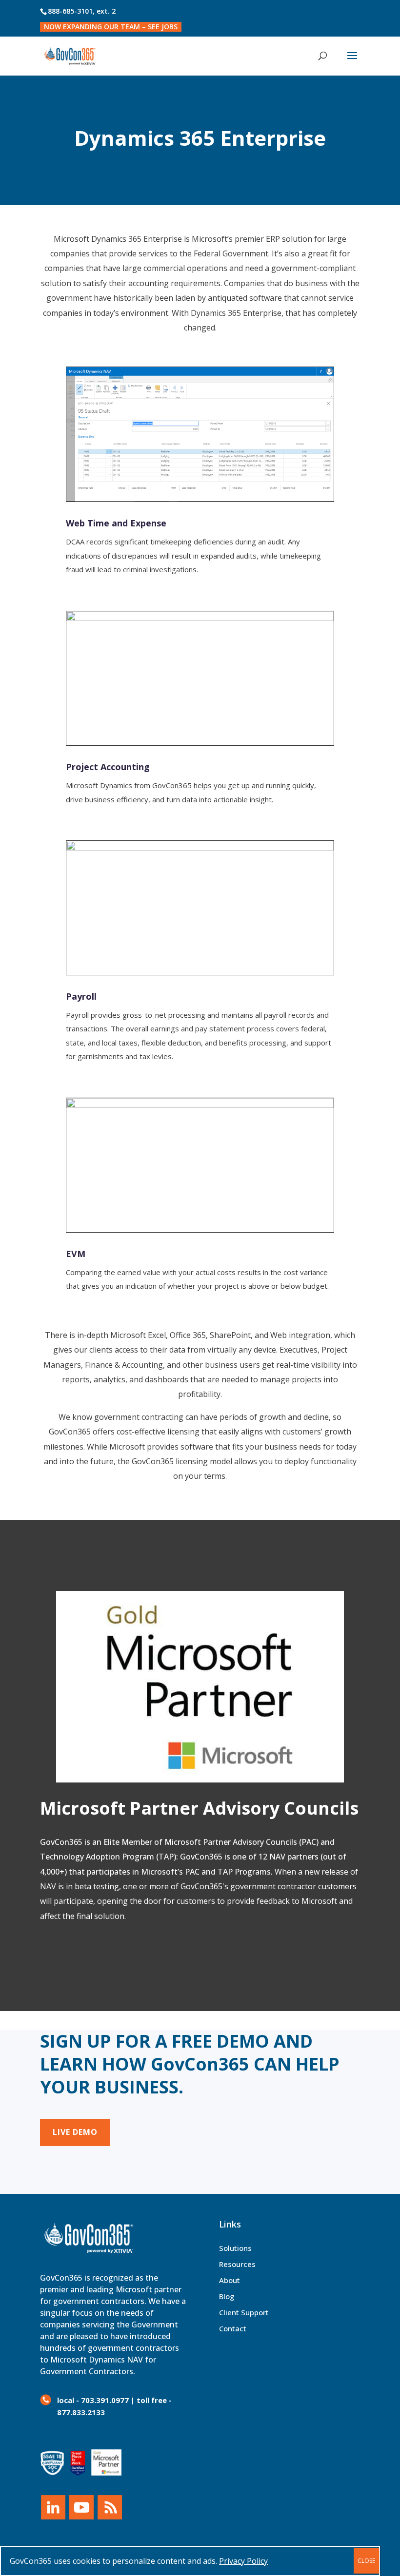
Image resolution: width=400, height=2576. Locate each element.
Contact (233, 2328)
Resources (237, 2264)
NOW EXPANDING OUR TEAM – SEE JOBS (111, 27)
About (230, 2280)
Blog (227, 2296)
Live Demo (75, 2132)
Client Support (244, 2312)
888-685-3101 (70, 11)
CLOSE (366, 2561)
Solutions (235, 2248)
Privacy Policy (243, 2561)
